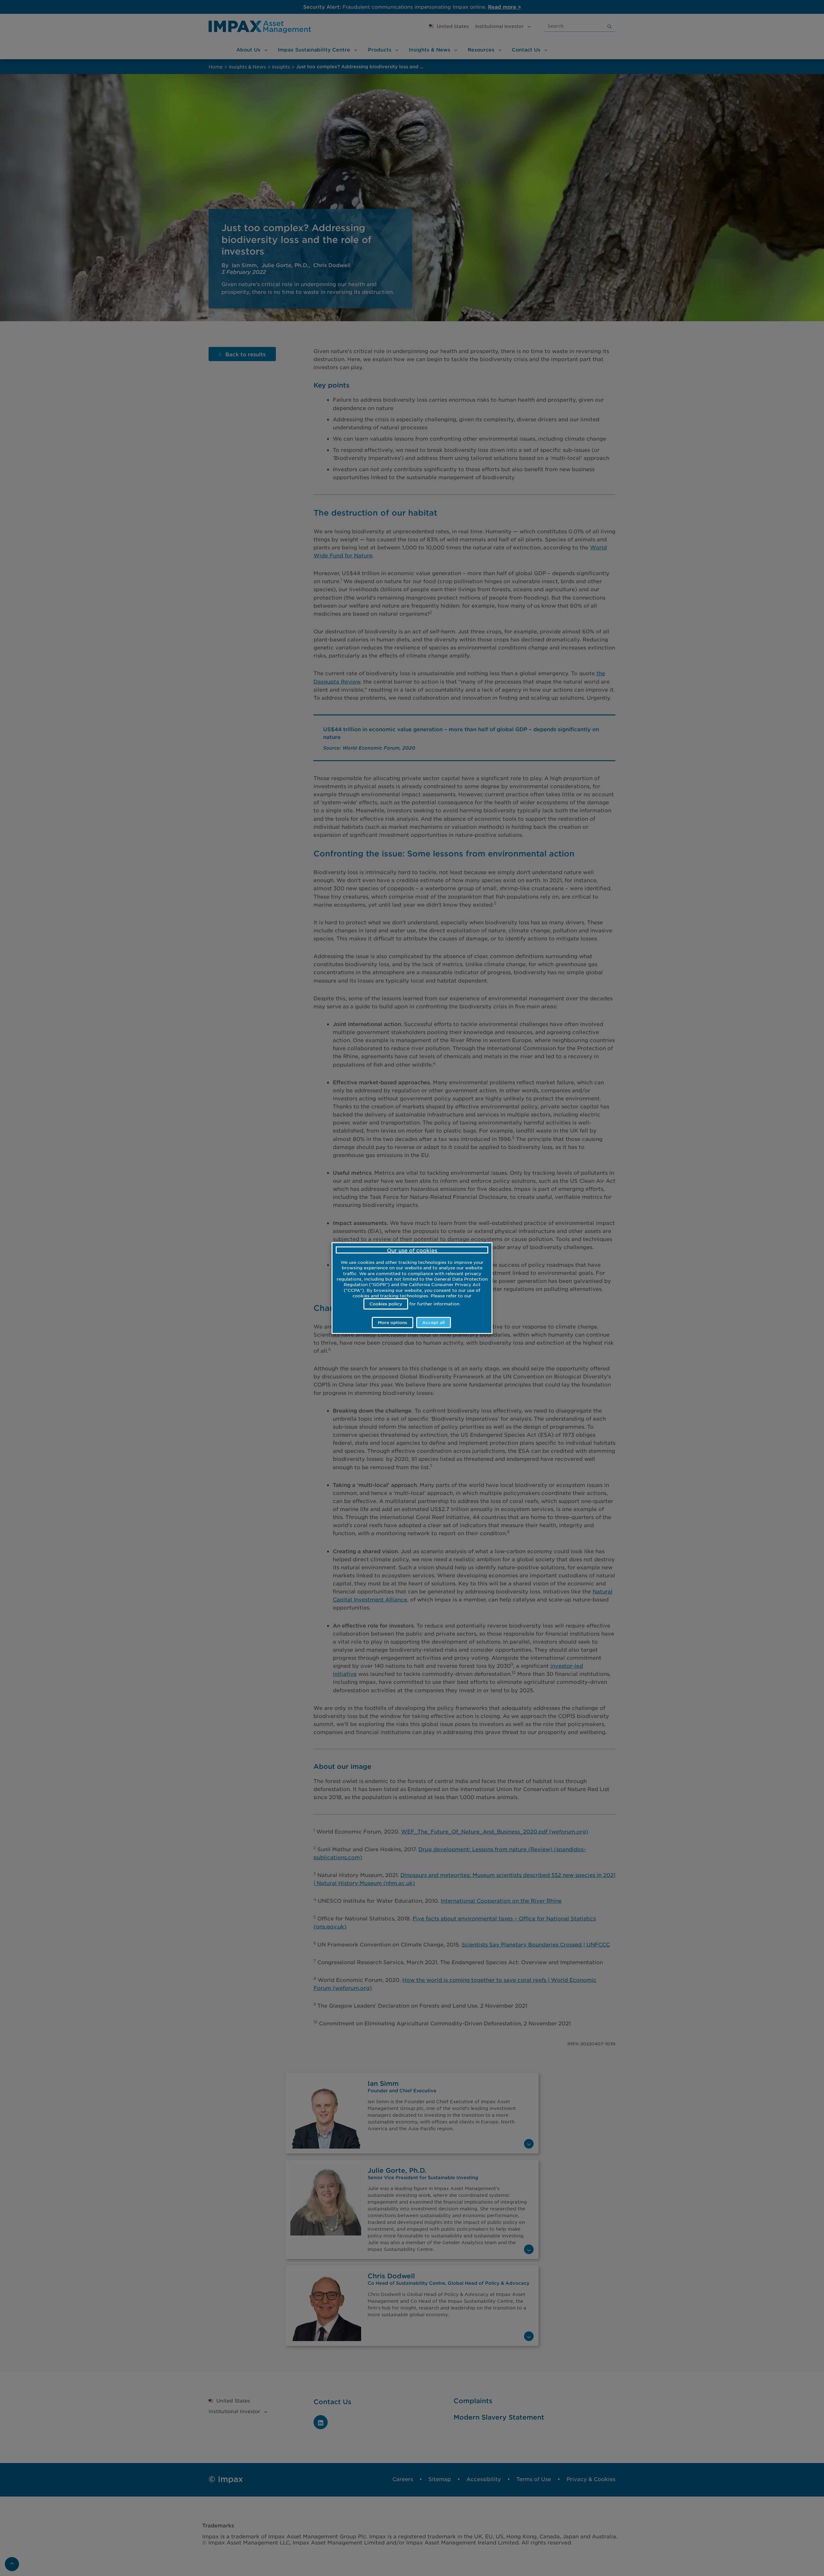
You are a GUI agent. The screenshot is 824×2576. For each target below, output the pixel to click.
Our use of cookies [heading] (412, 1250)
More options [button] (393, 1322)
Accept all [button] (434, 1322)
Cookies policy (386, 1304)
